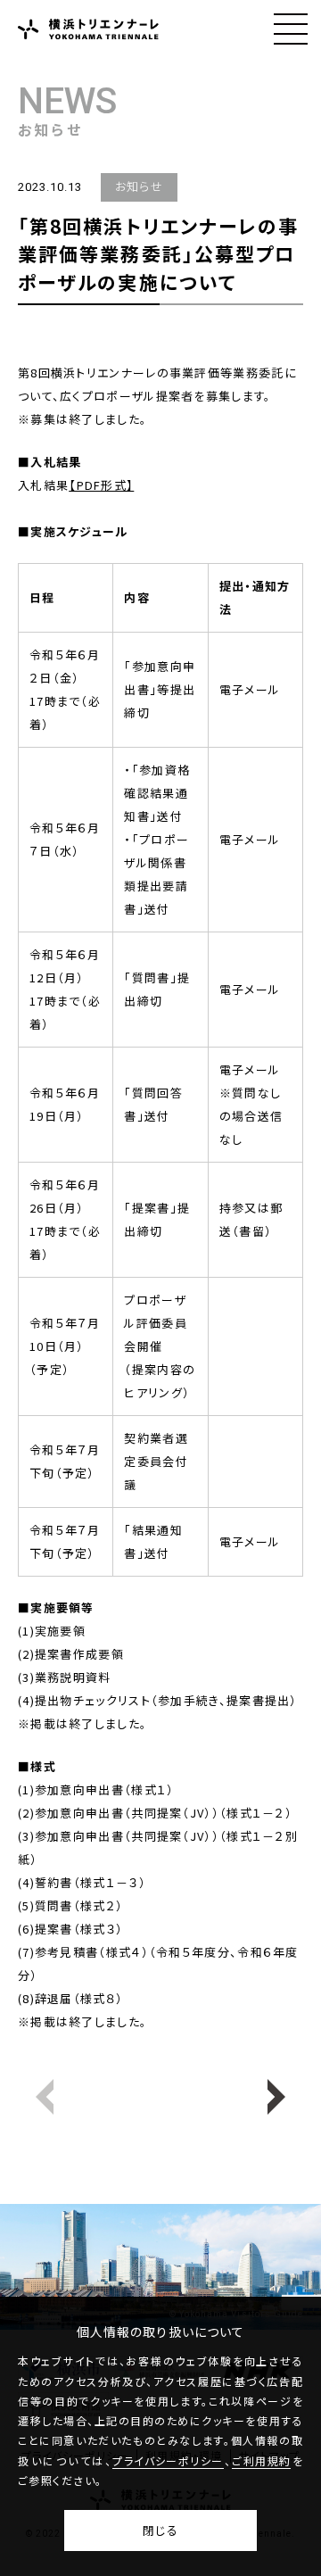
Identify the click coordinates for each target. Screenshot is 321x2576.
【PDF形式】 (101, 485)
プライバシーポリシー (168, 2461)
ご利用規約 (261, 2461)
